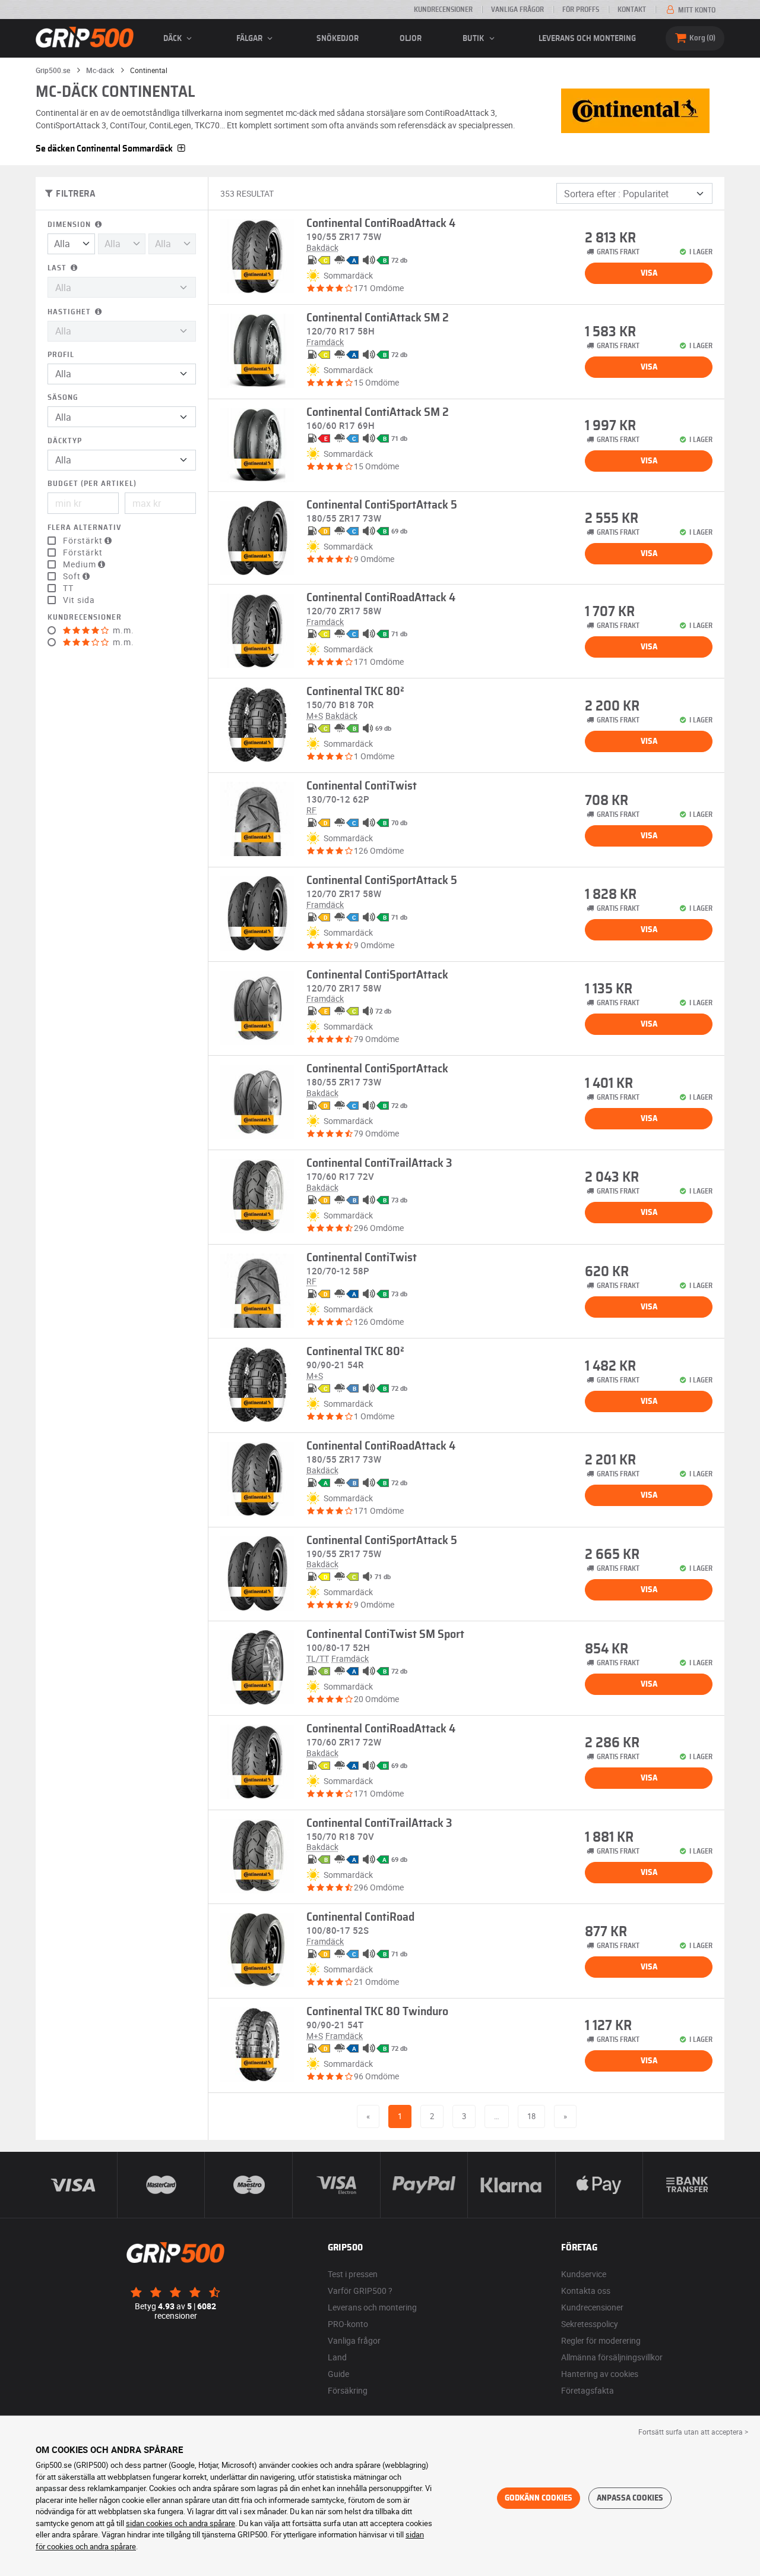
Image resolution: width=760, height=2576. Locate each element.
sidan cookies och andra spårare (180, 2523)
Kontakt (632, 10)
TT (68, 588)
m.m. (122, 630)
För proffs (581, 10)
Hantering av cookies (600, 2374)
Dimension (70, 225)
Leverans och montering (587, 39)
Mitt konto (696, 10)
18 (531, 2116)
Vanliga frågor (517, 10)
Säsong (63, 398)
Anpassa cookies (630, 2498)
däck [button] (173, 39)
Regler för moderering (601, 2340)
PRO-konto (348, 2324)
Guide (338, 2374)
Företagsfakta (588, 2390)
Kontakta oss (586, 2291)
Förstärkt (83, 553)
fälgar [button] (250, 39)
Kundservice (584, 2274)
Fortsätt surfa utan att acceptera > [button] (693, 2432)
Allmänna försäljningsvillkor (612, 2357)
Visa (649, 273)
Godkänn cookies (539, 2498)
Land (337, 2357)
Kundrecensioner (443, 10)
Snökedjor (338, 39)
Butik (474, 39)
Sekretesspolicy (590, 2324)
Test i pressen (353, 2274)
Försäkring (348, 2390)
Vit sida (79, 600)
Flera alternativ (84, 528)
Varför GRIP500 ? (360, 2291)
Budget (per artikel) (92, 484)
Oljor (411, 39)
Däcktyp (65, 441)
